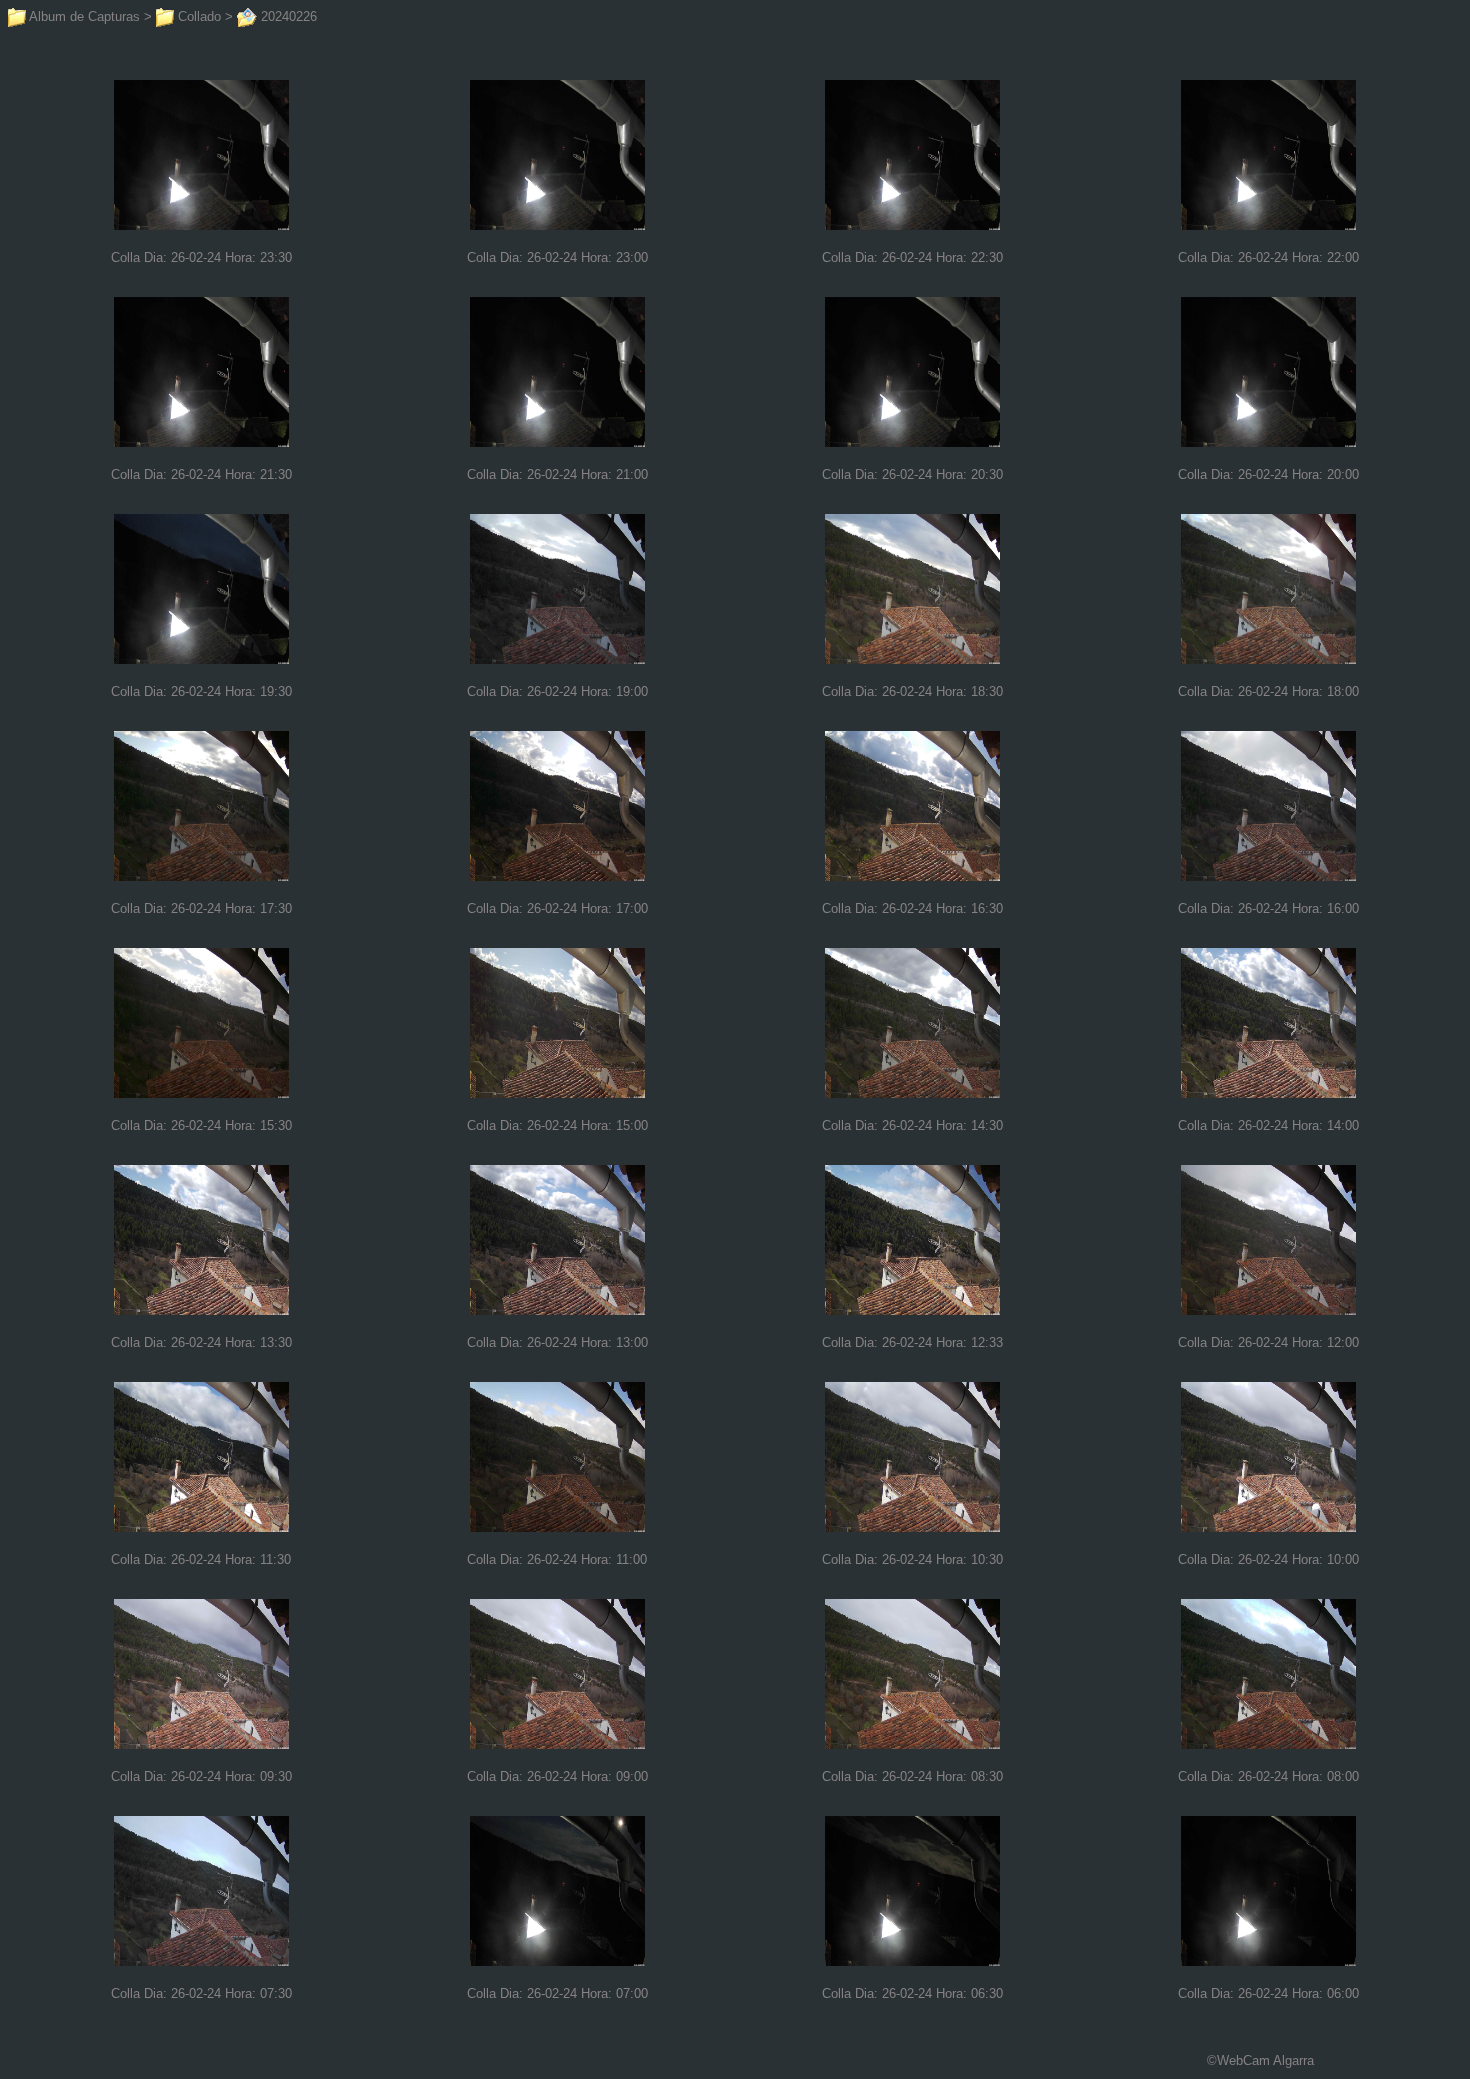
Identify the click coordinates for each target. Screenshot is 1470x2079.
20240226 (287, 16)
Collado (197, 16)
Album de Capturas (83, 16)
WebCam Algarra (1265, 2060)
